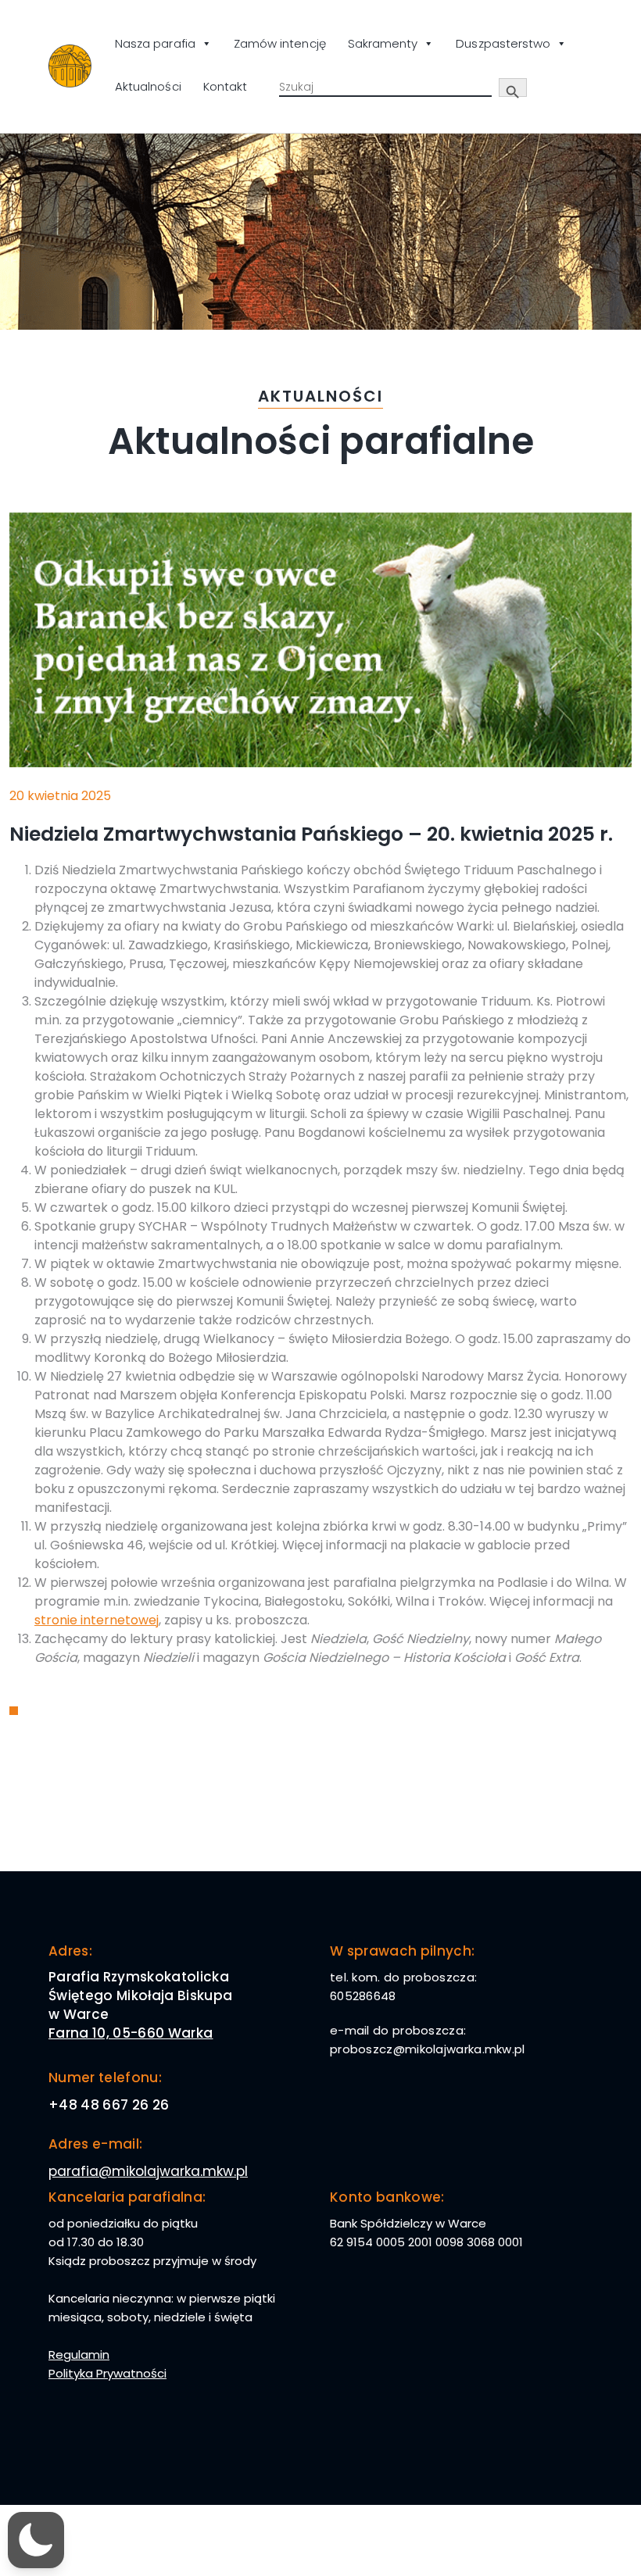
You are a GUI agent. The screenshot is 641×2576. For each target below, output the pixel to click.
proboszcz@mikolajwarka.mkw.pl (428, 2049)
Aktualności (148, 86)
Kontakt (225, 86)
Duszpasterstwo (503, 43)
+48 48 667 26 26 (109, 2105)
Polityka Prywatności (107, 2373)
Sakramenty (383, 43)
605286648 (363, 1996)
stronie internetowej (97, 1620)
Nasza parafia (155, 43)
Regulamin (79, 2354)
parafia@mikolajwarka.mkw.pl (148, 2171)
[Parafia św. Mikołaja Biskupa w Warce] (70, 66)
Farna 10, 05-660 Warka (131, 2033)
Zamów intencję (280, 43)
